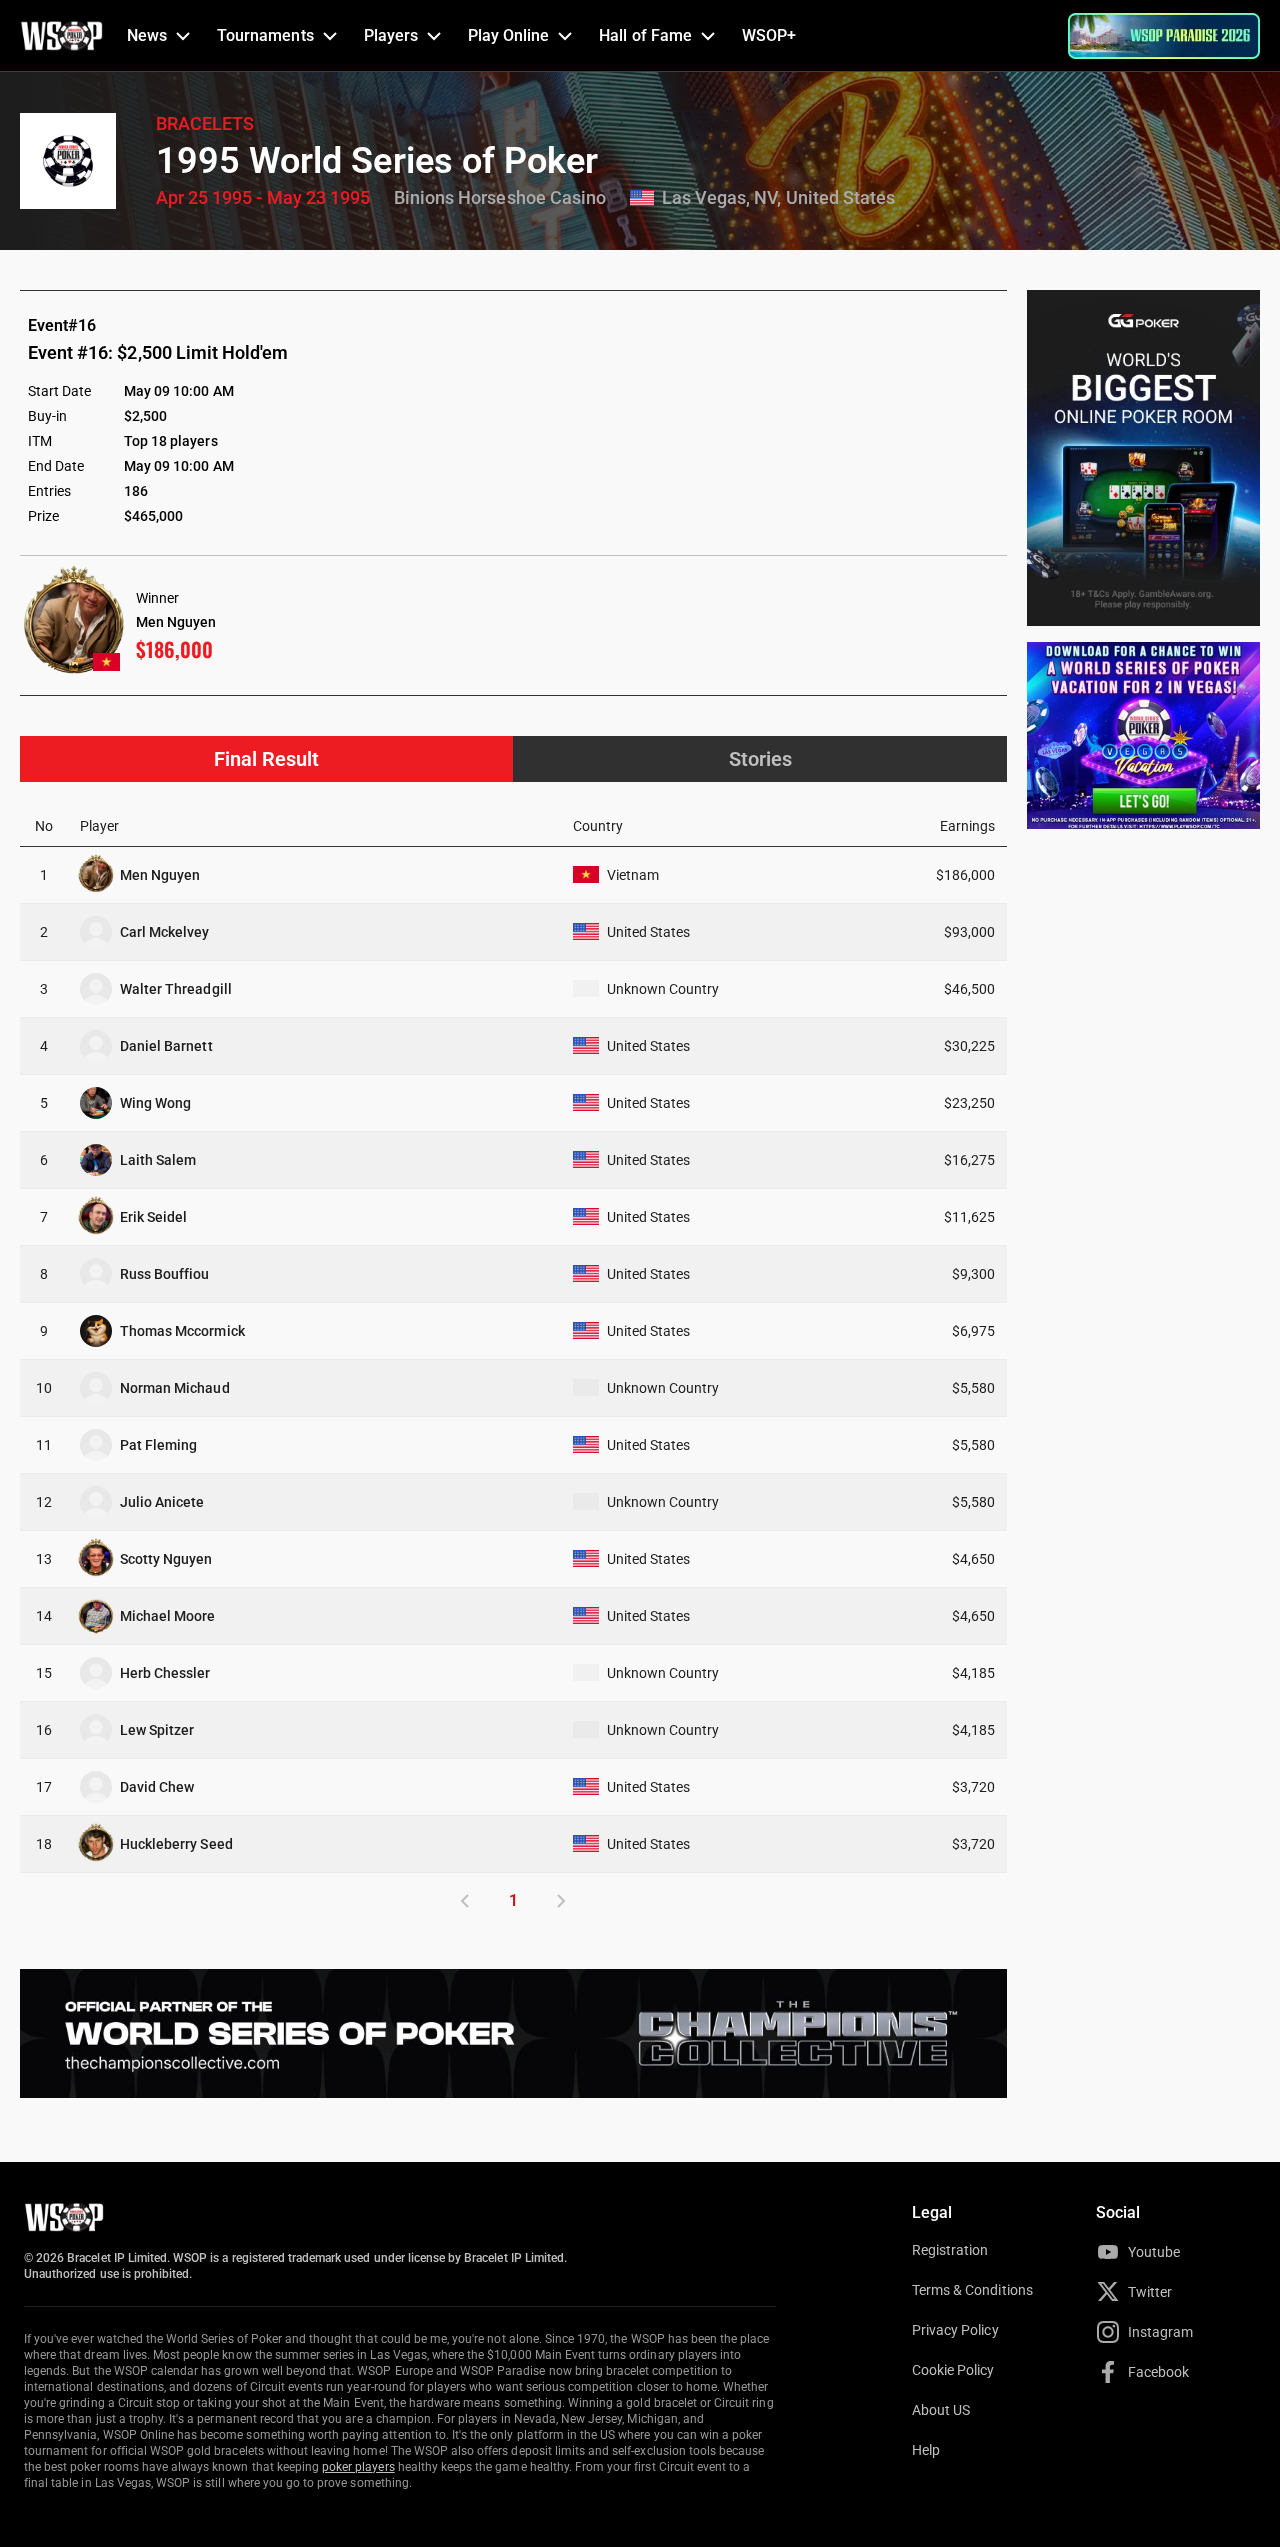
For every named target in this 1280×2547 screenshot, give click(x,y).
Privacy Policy (955, 2330)
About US (941, 2410)
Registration (950, 2250)
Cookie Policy (953, 2370)
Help (926, 2450)
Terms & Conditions (972, 2290)
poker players (358, 2467)
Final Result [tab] (266, 759)
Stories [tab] (760, 759)
